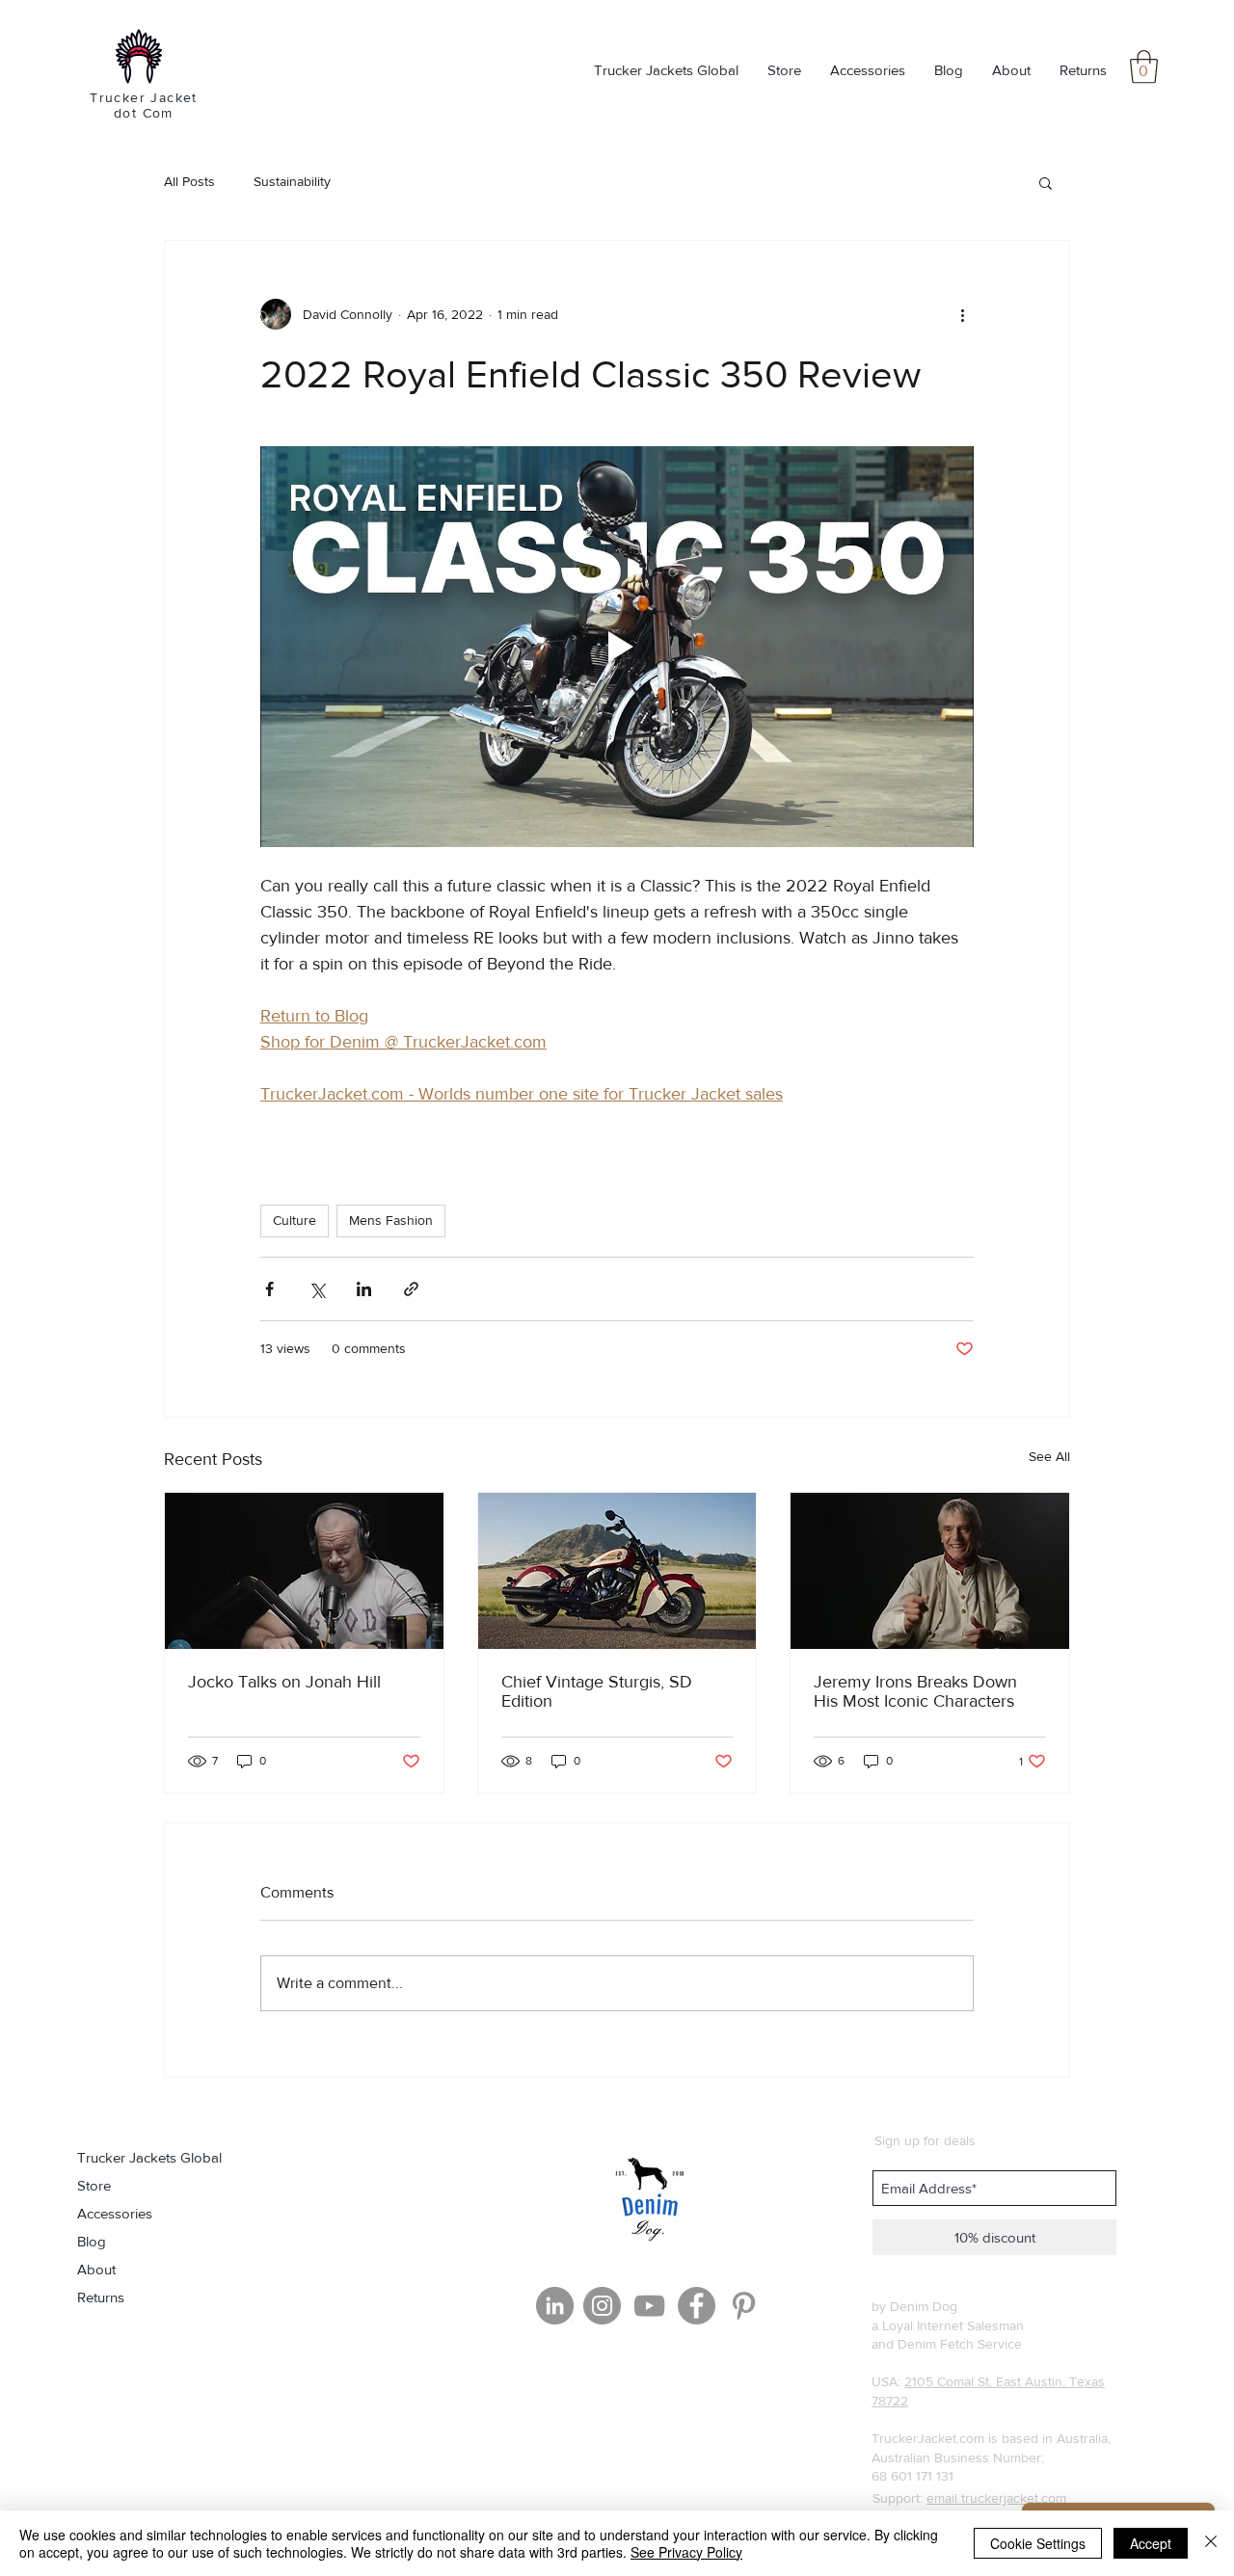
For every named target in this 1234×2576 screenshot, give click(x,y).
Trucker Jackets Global (149, 2157)
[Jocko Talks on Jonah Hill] (304, 1571)
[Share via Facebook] (269, 1289)
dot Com (144, 113)
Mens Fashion (391, 1220)
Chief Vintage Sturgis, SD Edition (597, 1691)
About (96, 2269)
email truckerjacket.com (996, 2498)
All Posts (189, 181)
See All (1049, 1456)
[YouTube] (649, 2306)
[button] (1144, 67)
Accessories (115, 2213)
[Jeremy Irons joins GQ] (930, 1571)
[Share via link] (411, 1289)
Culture (295, 1220)
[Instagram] (602, 2306)
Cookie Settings (1038, 2543)
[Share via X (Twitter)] (317, 1289)
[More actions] (962, 314)
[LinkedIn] (555, 2306)
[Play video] (617, 647)
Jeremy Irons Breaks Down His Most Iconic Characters (915, 1691)
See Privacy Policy (686, 2552)
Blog (92, 2241)
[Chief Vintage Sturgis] (617, 1571)
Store (94, 2185)
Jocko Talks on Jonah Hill (284, 1682)
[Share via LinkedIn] (364, 1289)
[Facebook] (697, 2306)
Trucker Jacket (144, 97)
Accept (1151, 2543)
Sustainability (292, 181)
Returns (101, 2297)
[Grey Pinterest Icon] (744, 2306)
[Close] (1211, 2543)
